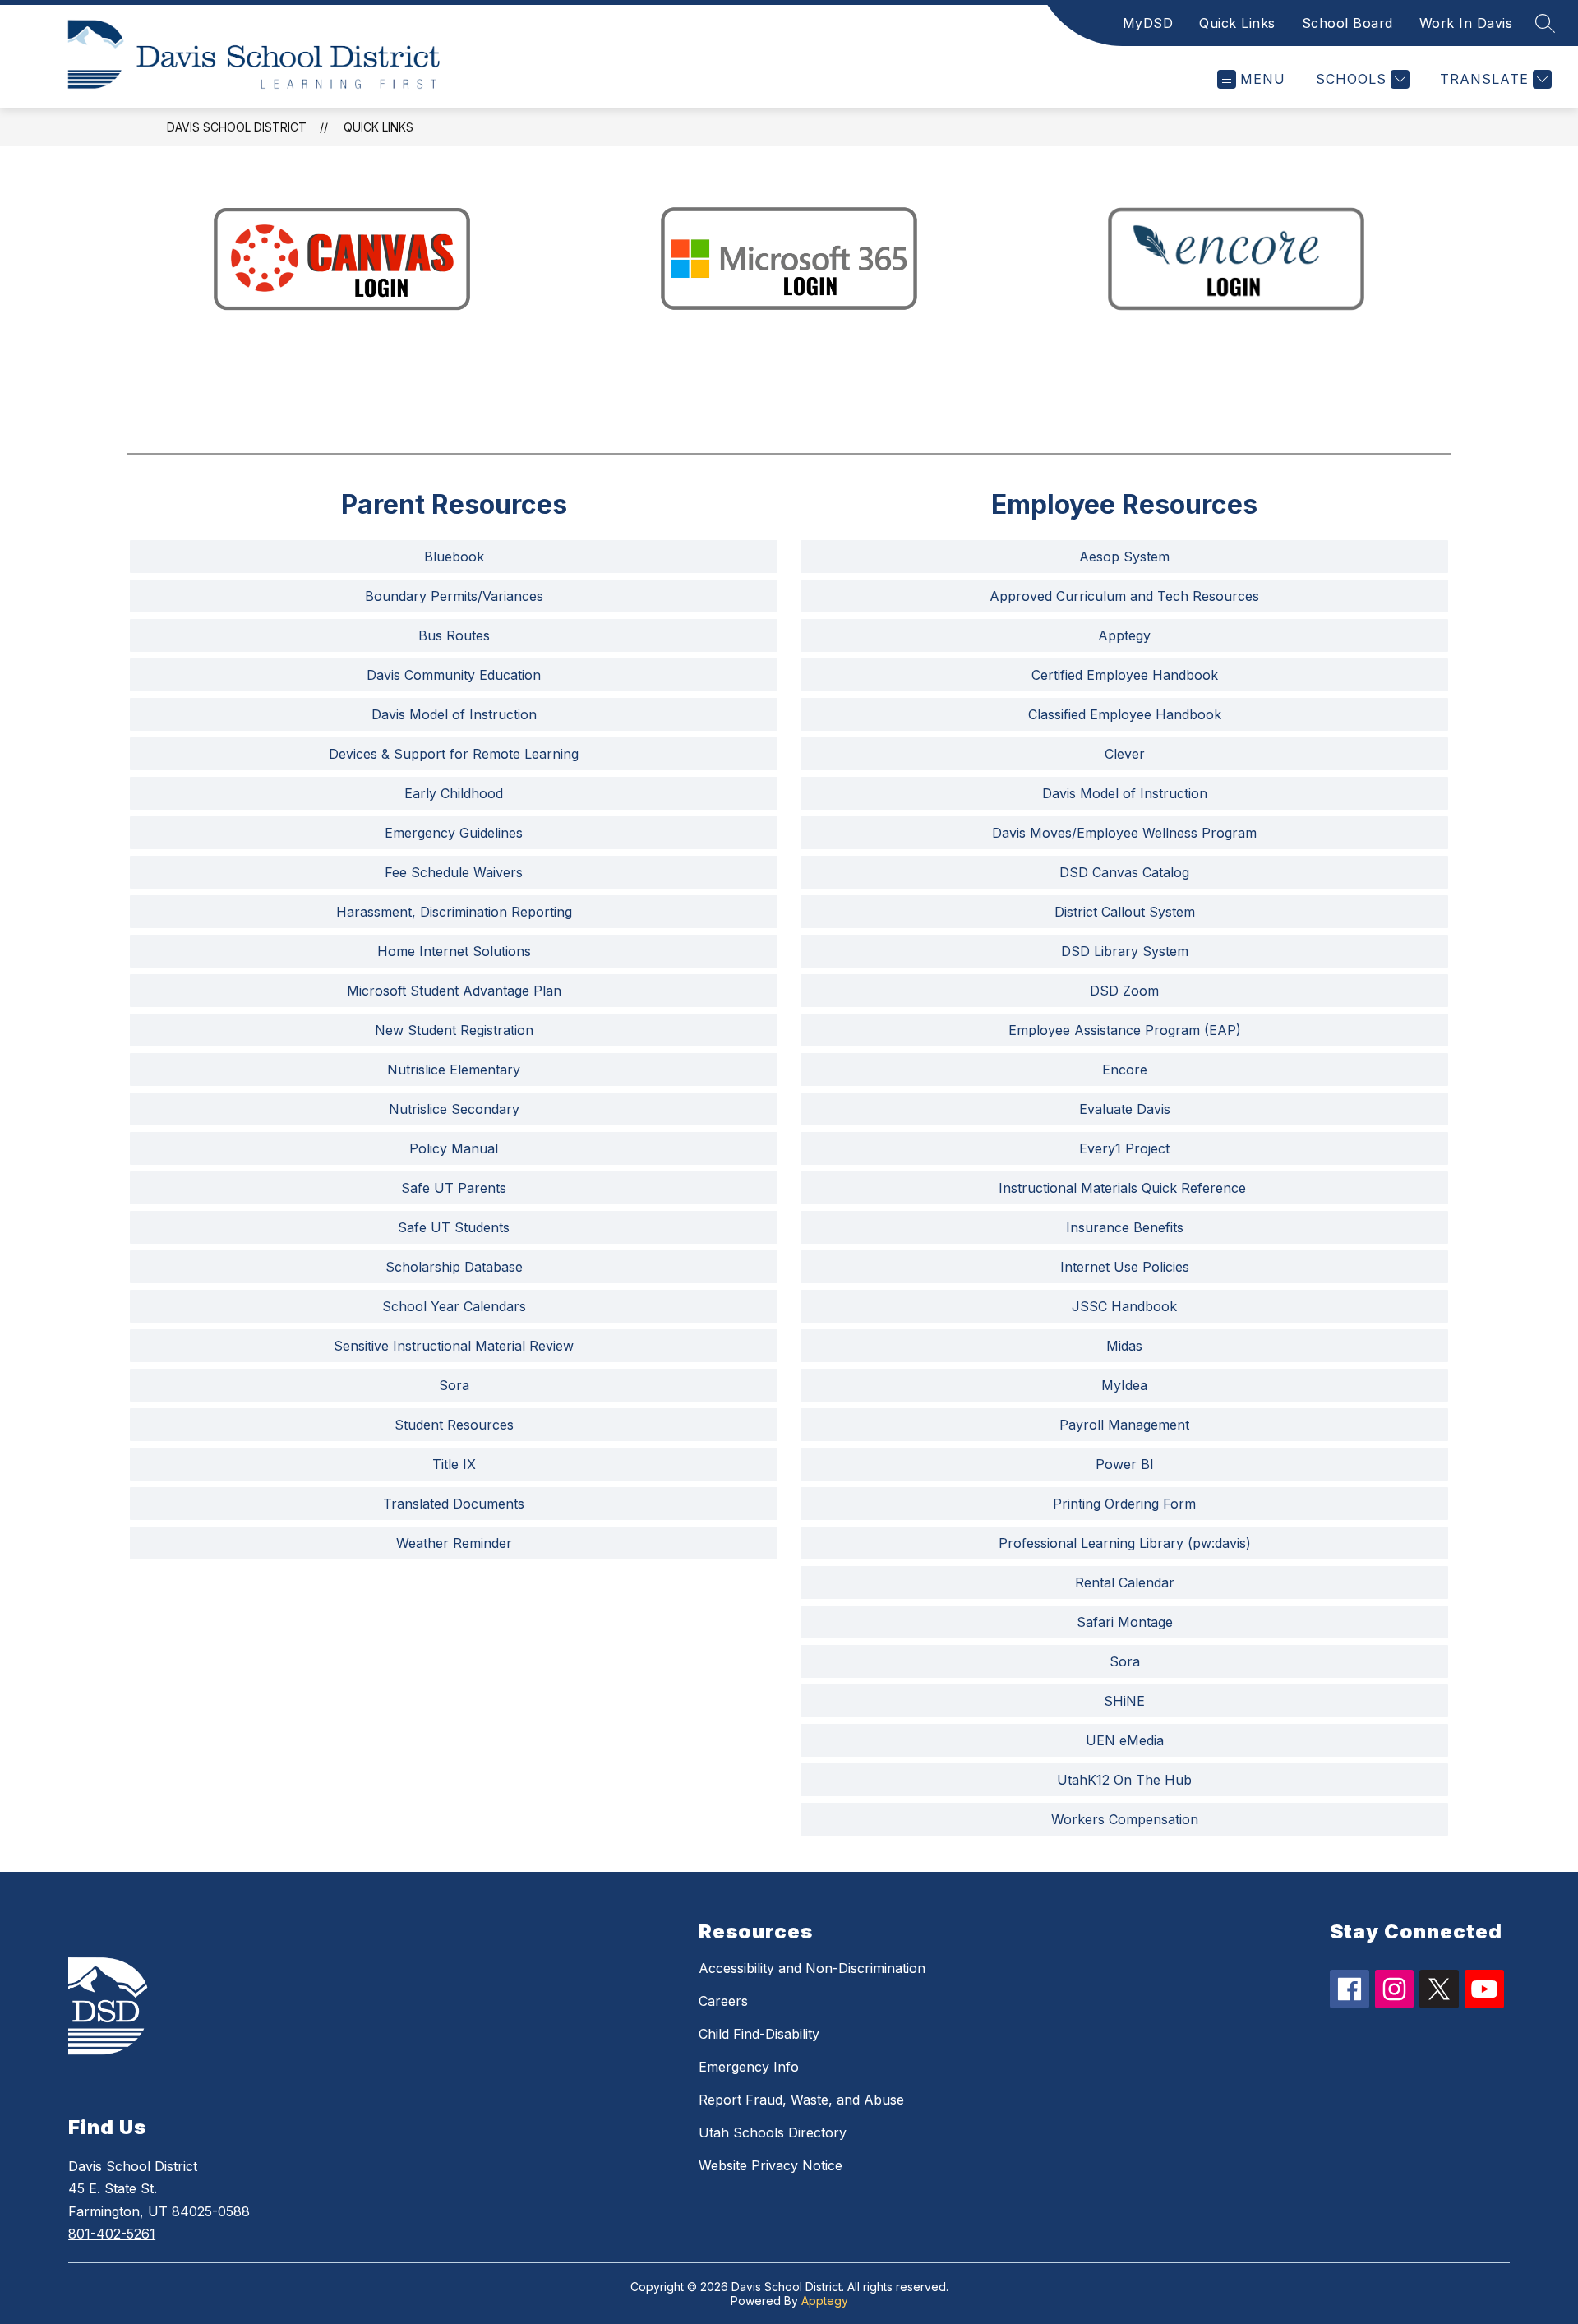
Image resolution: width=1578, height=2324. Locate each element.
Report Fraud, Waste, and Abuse (801, 2100)
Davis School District (237, 127)
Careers (723, 2001)
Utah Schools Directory (773, 2132)
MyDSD (1148, 23)
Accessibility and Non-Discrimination (812, 1968)
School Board (1347, 23)
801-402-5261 (112, 2234)
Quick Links (1237, 23)
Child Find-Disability (759, 2034)
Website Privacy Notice (771, 2165)
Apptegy (825, 2301)
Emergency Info (749, 2067)
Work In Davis (1466, 23)
